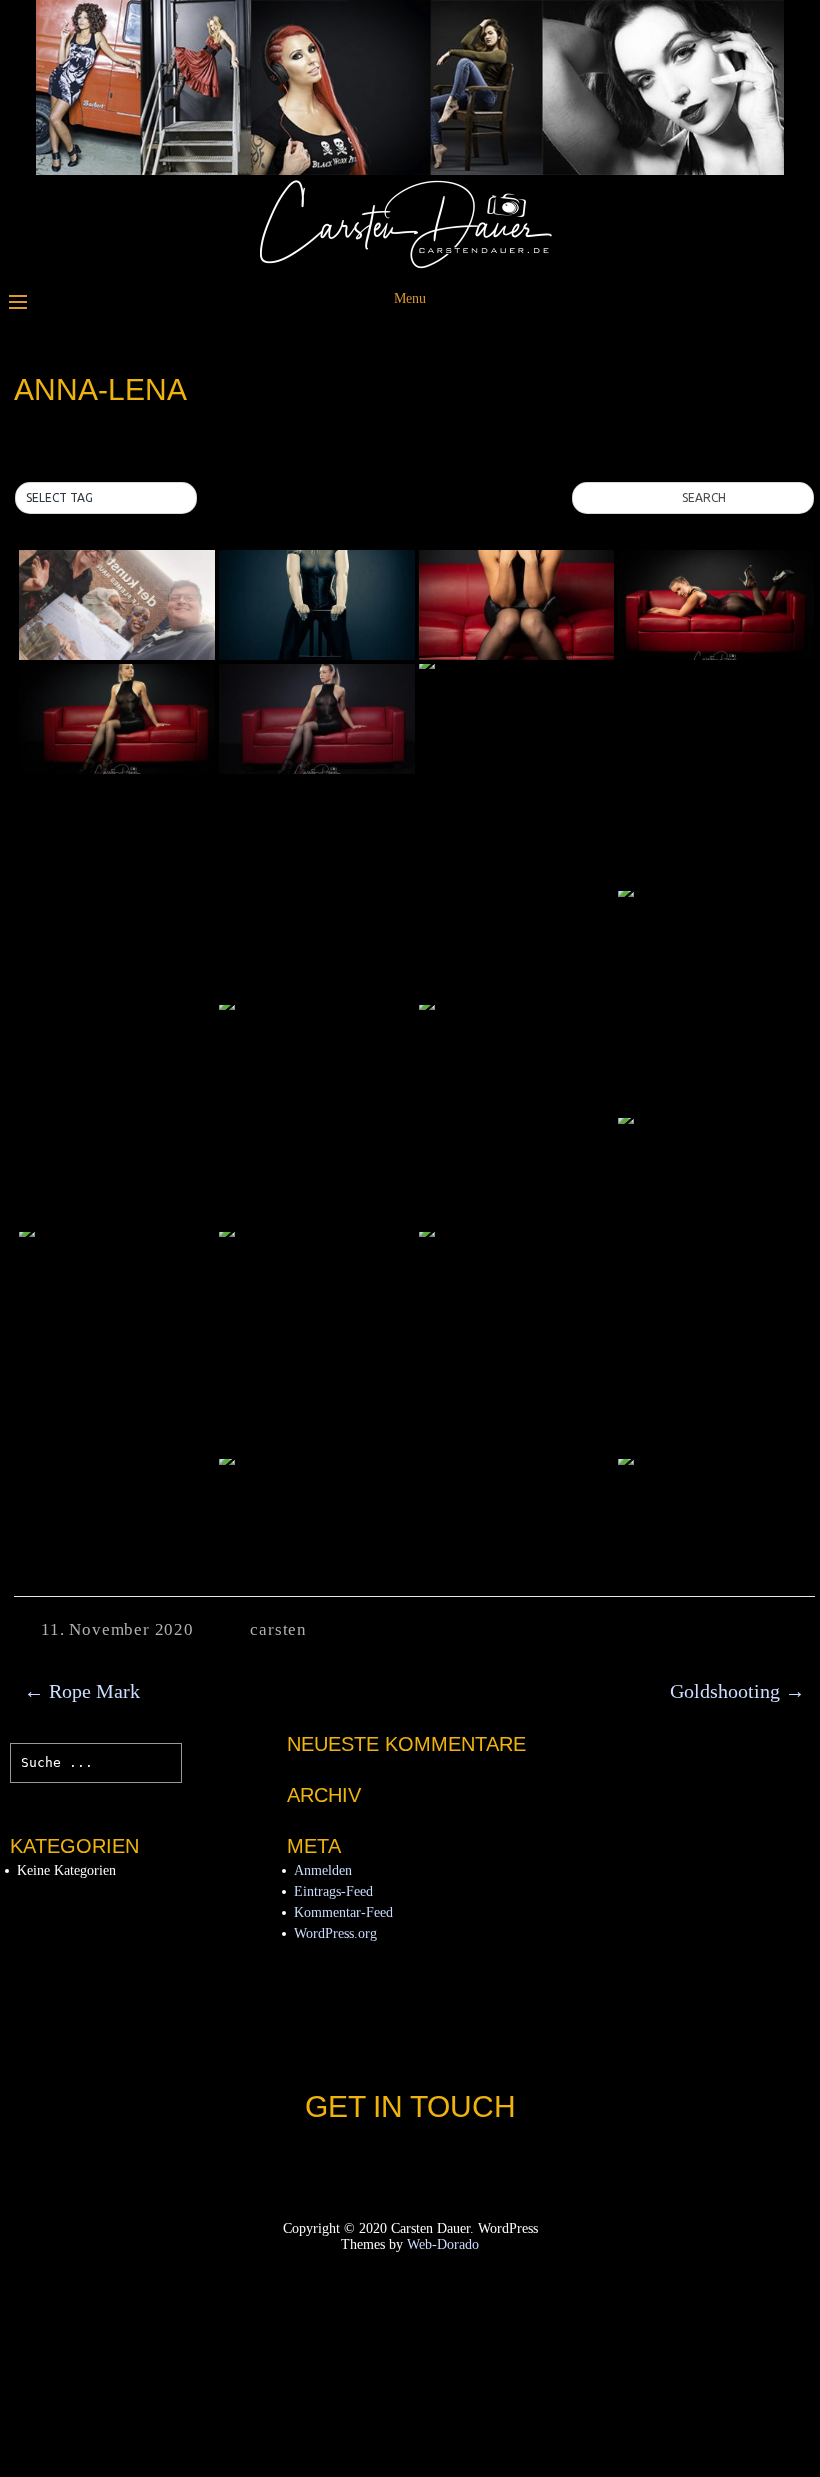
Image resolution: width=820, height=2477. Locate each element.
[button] (106, 498)
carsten (278, 1629)
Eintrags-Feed (333, 1891)
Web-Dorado (443, 2244)
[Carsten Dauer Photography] (410, 264)
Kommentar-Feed (343, 1912)
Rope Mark (82, 1691)
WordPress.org (335, 1933)
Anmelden (323, 1870)
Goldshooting (737, 1691)
